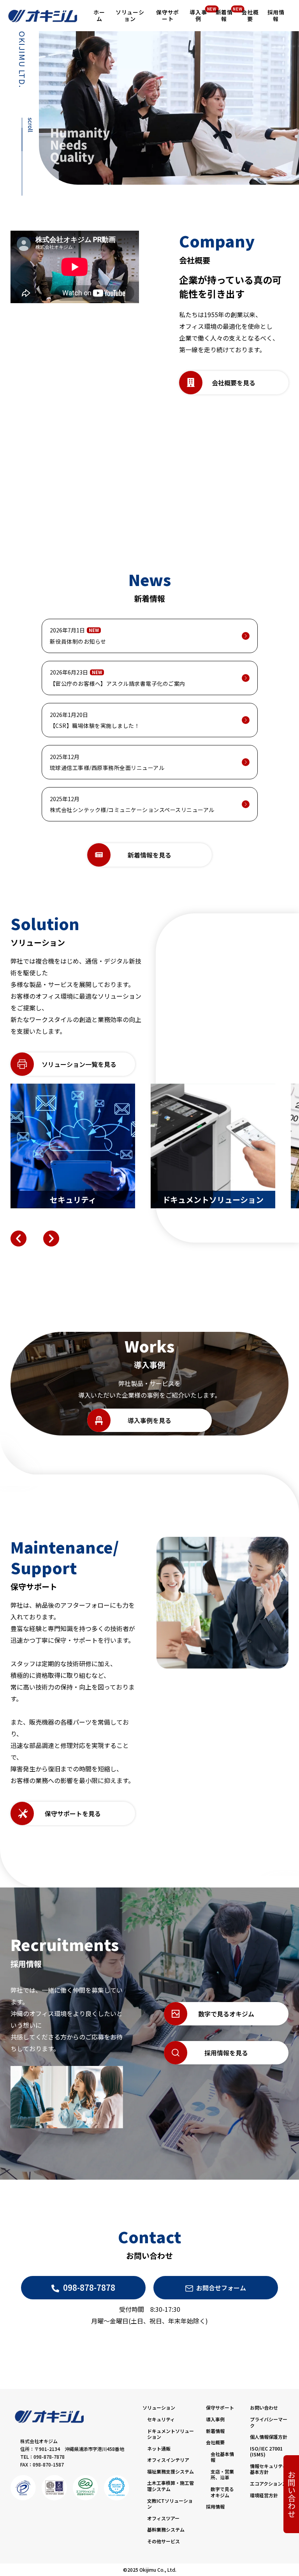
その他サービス (164, 2541)
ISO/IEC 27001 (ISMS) (266, 2452)
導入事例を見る (149, 1420)
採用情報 (215, 2506)
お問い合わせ (291, 2494)
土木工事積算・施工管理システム (171, 2486)
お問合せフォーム (221, 2288)
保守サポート (220, 2407)
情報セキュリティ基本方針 (268, 2469)
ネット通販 (159, 2448)
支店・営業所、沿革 (222, 2474)
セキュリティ (161, 2419)
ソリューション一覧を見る (79, 1064)
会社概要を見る (234, 383)
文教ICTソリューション (170, 2504)
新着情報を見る (149, 855)
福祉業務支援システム (171, 2471)
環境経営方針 (264, 2495)
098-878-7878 (89, 2287)
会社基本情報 (222, 2457)
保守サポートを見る (73, 1813)
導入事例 (215, 2419)
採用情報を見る (226, 2053)
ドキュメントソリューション (171, 2434)
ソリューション (159, 2407)
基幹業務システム (166, 2529)
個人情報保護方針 (269, 2437)
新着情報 (215, 2431)
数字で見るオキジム (226, 2014)
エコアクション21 (269, 2483)
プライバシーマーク (269, 2422)
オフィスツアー (163, 2518)
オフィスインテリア (168, 2460)
